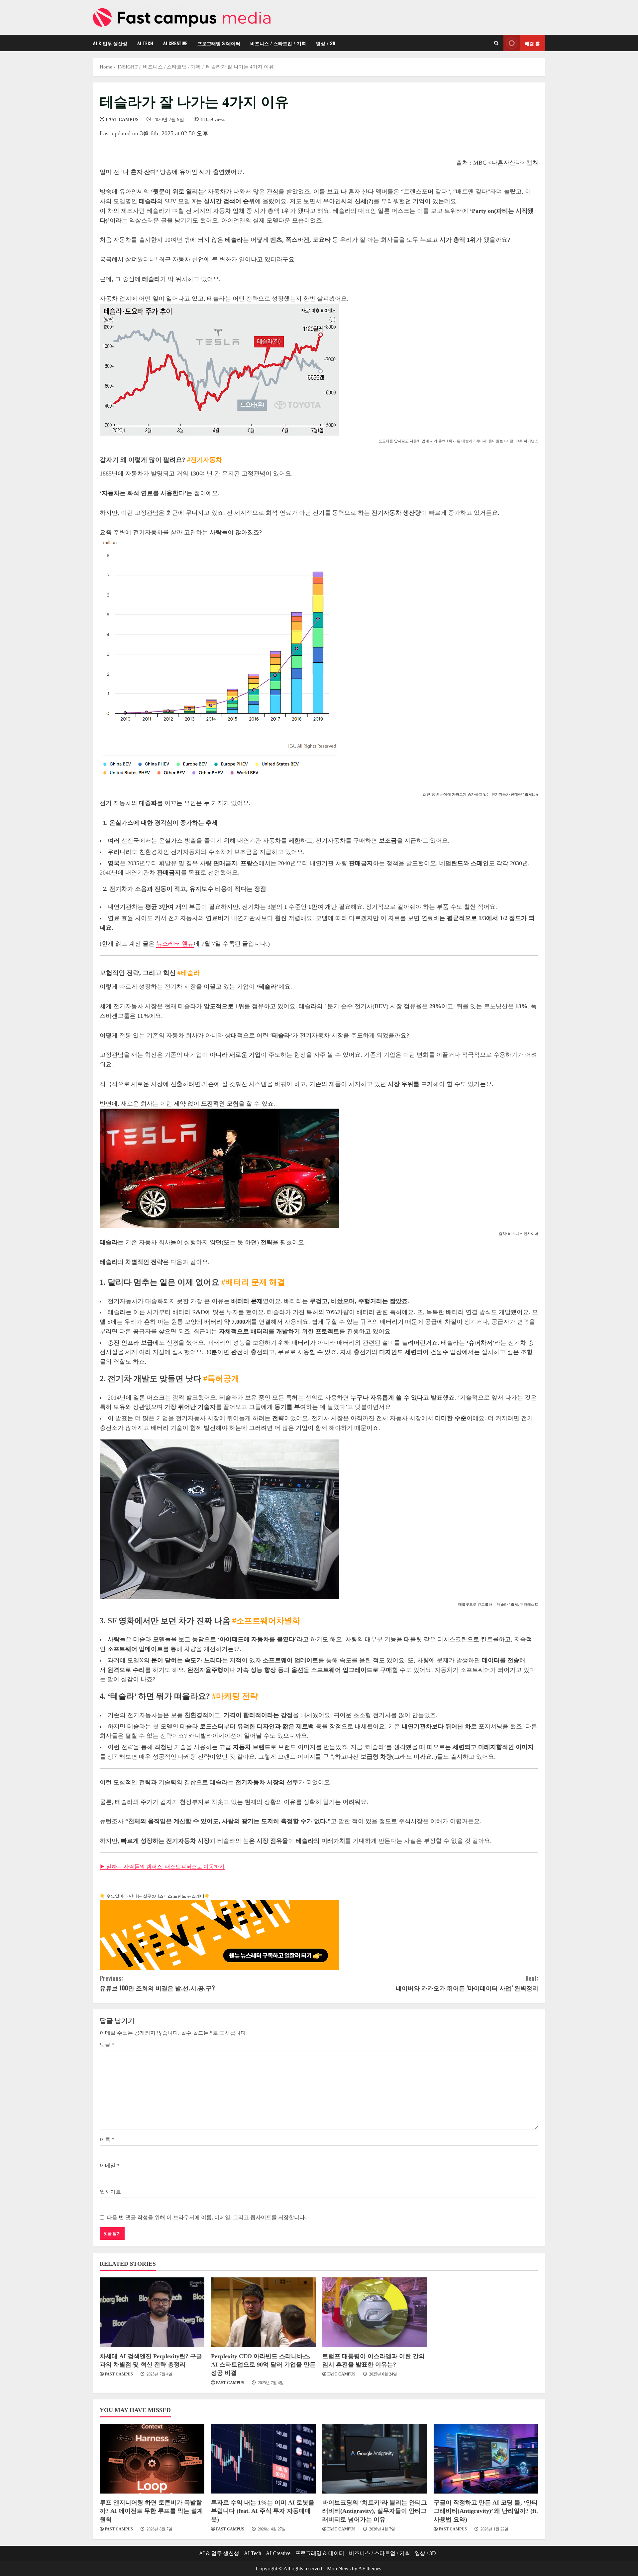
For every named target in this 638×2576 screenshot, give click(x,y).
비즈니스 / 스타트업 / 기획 (278, 43)
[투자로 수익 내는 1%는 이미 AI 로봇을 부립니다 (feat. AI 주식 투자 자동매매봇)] (263, 2459)
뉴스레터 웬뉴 (175, 944)
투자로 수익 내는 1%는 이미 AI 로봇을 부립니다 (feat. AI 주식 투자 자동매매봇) (263, 2511)
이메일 (110, 2166)
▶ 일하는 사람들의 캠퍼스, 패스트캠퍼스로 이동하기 (162, 1867)
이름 (107, 2140)
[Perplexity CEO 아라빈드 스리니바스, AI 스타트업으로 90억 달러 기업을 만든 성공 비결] (263, 2312)
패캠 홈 (532, 43)
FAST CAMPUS (122, 120)
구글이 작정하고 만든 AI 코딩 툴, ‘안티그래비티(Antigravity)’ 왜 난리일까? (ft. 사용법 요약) (486, 2511)
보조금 (243, 852)
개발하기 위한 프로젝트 (308, 1331)
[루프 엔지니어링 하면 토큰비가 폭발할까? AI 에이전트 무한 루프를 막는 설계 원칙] (152, 2459)
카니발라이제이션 (212, 1736)
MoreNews (339, 2569)
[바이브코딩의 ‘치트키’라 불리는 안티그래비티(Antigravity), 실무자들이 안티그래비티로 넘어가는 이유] (375, 2459)
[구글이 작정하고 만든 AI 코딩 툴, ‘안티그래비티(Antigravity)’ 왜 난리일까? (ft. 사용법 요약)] (486, 2459)
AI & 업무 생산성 (110, 43)
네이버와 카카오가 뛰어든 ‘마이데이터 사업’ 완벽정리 (467, 1983)
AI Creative (175, 43)
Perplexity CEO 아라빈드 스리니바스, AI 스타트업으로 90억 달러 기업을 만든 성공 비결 (263, 2365)
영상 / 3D (326, 43)
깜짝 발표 (185, 1398)
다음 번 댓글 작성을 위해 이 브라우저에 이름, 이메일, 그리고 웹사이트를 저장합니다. (206, 2217)
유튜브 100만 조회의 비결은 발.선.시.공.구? (157, 1983)
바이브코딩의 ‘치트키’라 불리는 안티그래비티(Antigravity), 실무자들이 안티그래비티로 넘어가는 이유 (375, 2511)
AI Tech (145, 43)
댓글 (107, 2045)
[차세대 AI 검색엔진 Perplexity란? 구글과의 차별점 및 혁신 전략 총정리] (152, 2312)
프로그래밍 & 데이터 (219, 43)
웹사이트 (110, 2192)
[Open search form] (496, 43)
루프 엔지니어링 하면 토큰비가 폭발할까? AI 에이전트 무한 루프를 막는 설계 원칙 (151, 2511)
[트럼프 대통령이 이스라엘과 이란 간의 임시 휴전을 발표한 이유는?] (375, 2312)
